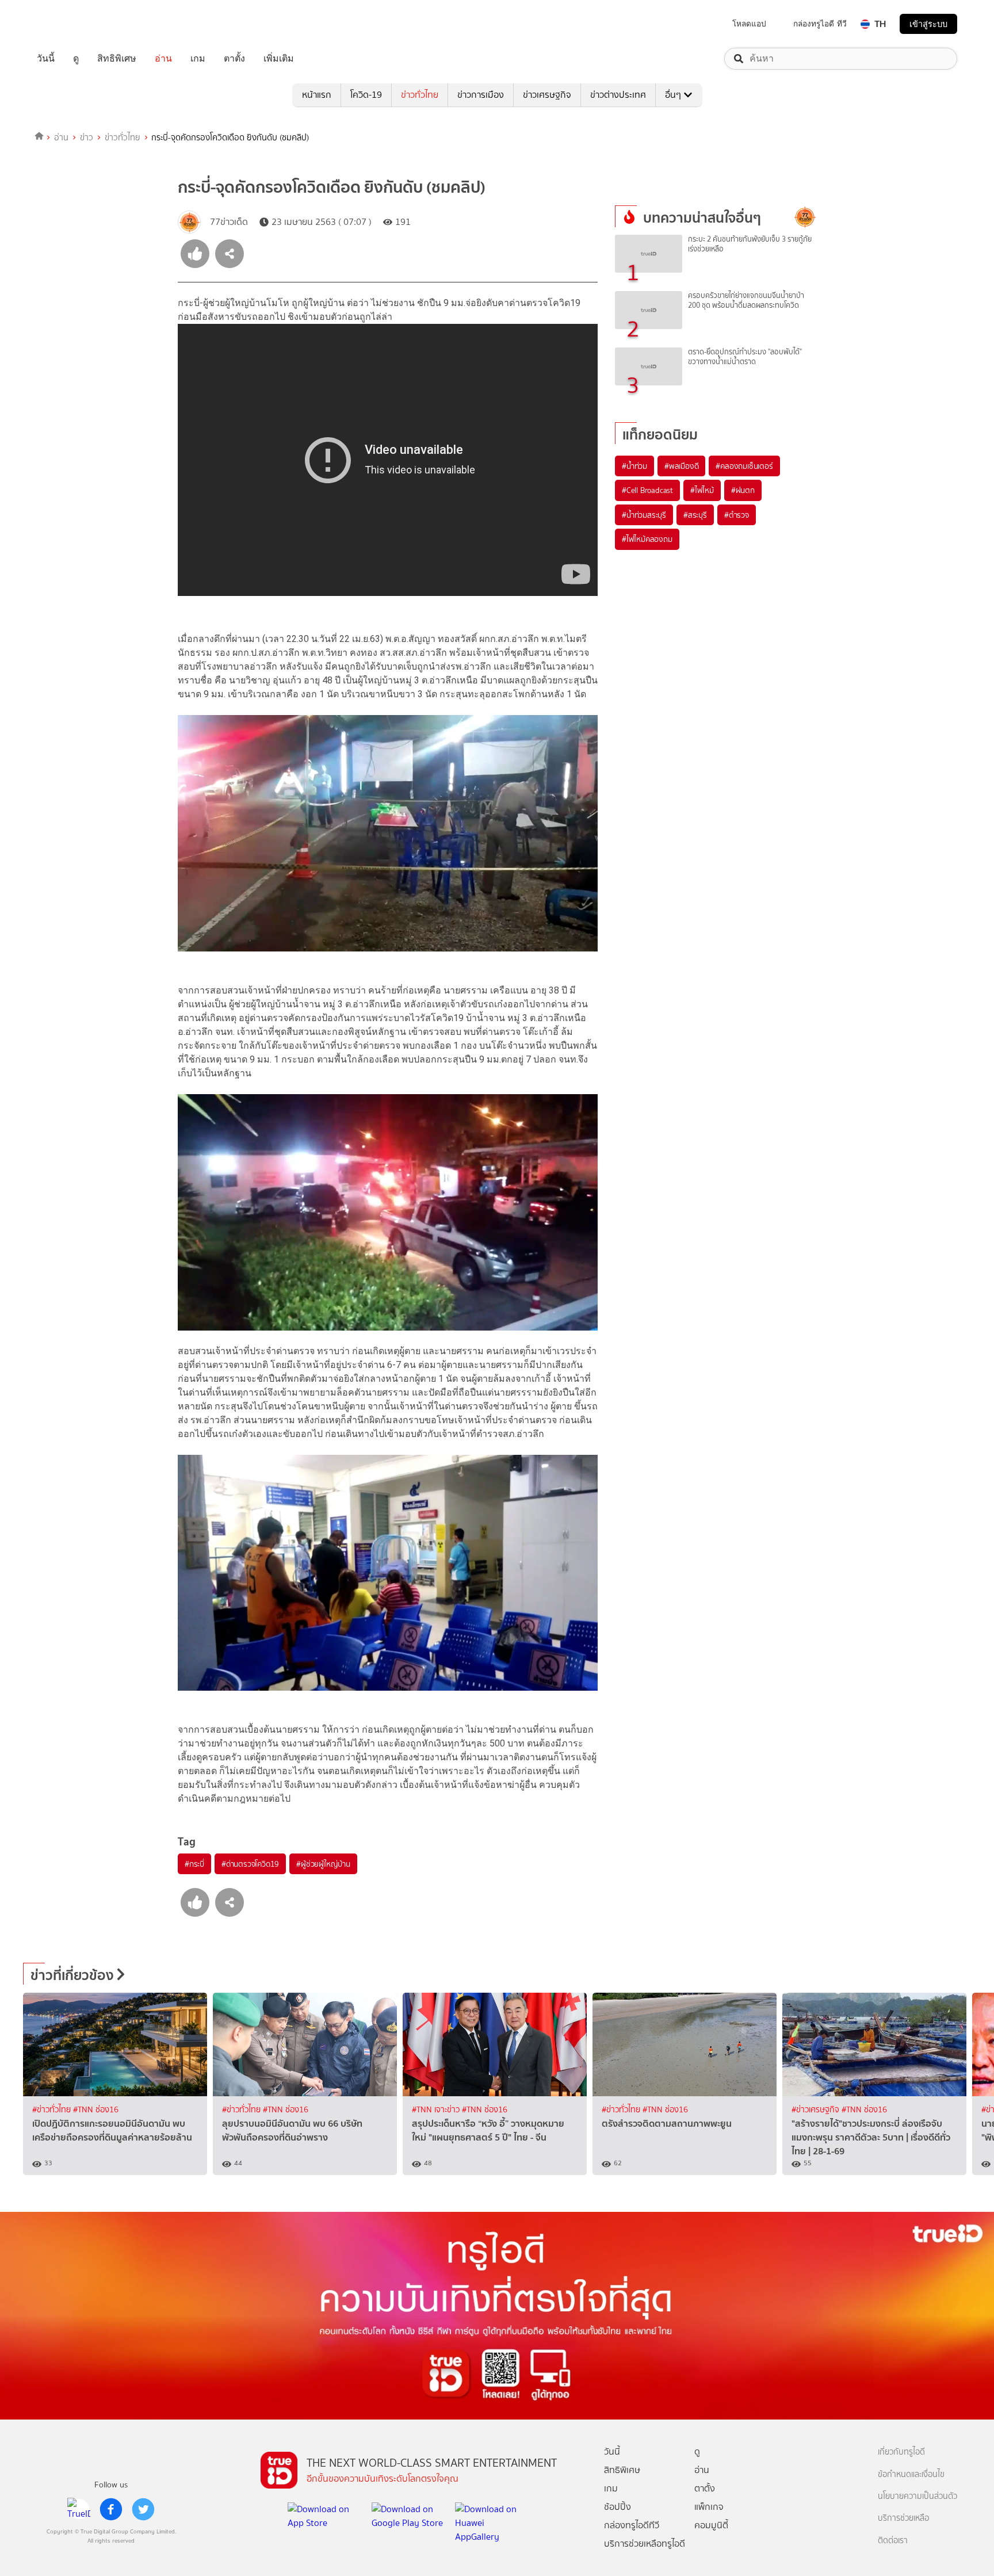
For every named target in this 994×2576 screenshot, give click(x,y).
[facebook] (111, 2509)
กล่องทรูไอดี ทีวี (820, 24)
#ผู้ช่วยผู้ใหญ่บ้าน (323, 1864)
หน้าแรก (317, 95)
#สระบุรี (695, 515)
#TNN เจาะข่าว (437, 2110)
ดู (76, 59)
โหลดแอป (749, 24)
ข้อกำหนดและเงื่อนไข (911, 2474)
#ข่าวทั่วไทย (53, 2110)
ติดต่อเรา (893, 2541)
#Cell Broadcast (647, 490)
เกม (198, 59)
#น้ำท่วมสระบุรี (644, 515)
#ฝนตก (743, 490)
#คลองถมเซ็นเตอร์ (744, 466)
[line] (79, 2509)
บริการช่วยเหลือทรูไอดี (645, 2543)
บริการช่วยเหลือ (903, 2518)
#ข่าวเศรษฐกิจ (817, 2110)
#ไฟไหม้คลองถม (647, 539)
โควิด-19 (366, 95)
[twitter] (143, 2509)
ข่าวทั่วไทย (420, 95)
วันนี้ (46, 59)
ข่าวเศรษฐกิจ (547, 95)
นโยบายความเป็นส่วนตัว (917, 2496)
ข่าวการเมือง (481, 95)
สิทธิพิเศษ (117, 59)
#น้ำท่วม (634, 466)
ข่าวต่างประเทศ (618, 95)
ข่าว (87, 137)
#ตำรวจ (737, 515)
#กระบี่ (194, 1864)
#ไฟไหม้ (702, 490)
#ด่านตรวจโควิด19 (250, 1864)
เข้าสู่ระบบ (928, 24)
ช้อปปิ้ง (618, 2507)
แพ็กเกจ (709, 2507)
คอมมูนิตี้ (711, 2525)
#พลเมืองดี (681, 466)
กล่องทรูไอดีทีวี (632, 2525)
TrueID (71, 24)
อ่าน (163, 59)
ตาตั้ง (234, 59)
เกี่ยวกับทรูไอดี (901, 2452)
